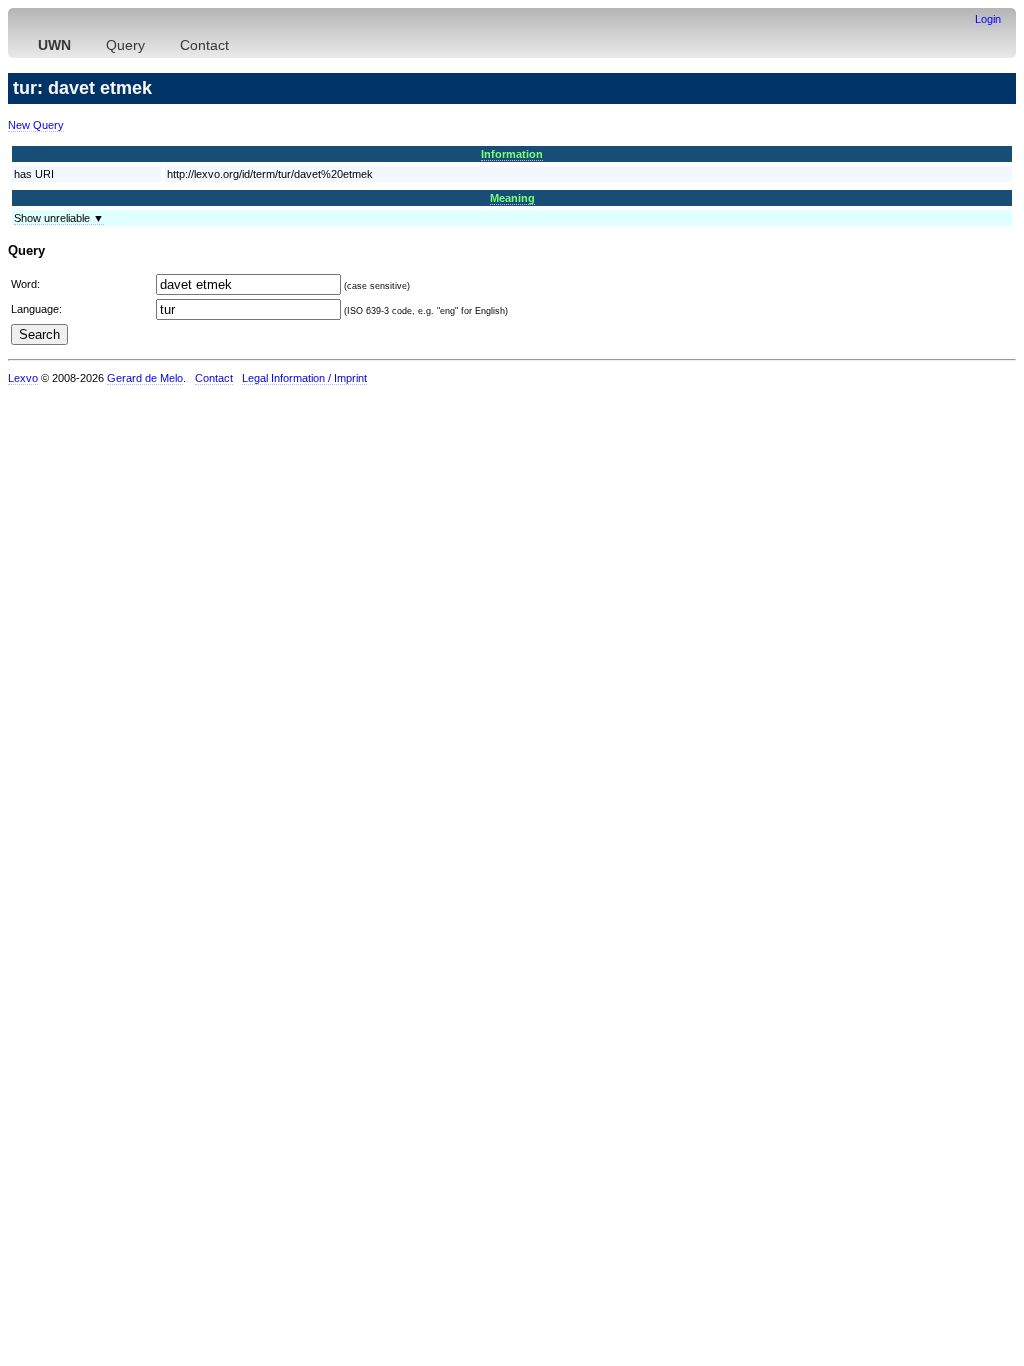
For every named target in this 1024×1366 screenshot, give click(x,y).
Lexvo (23, 378)
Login (988, 19)
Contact (204, 45)
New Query (36, 125)
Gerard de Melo (145, 378)
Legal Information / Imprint (304, 378)
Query (125, 45)
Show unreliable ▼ (59, 218)
